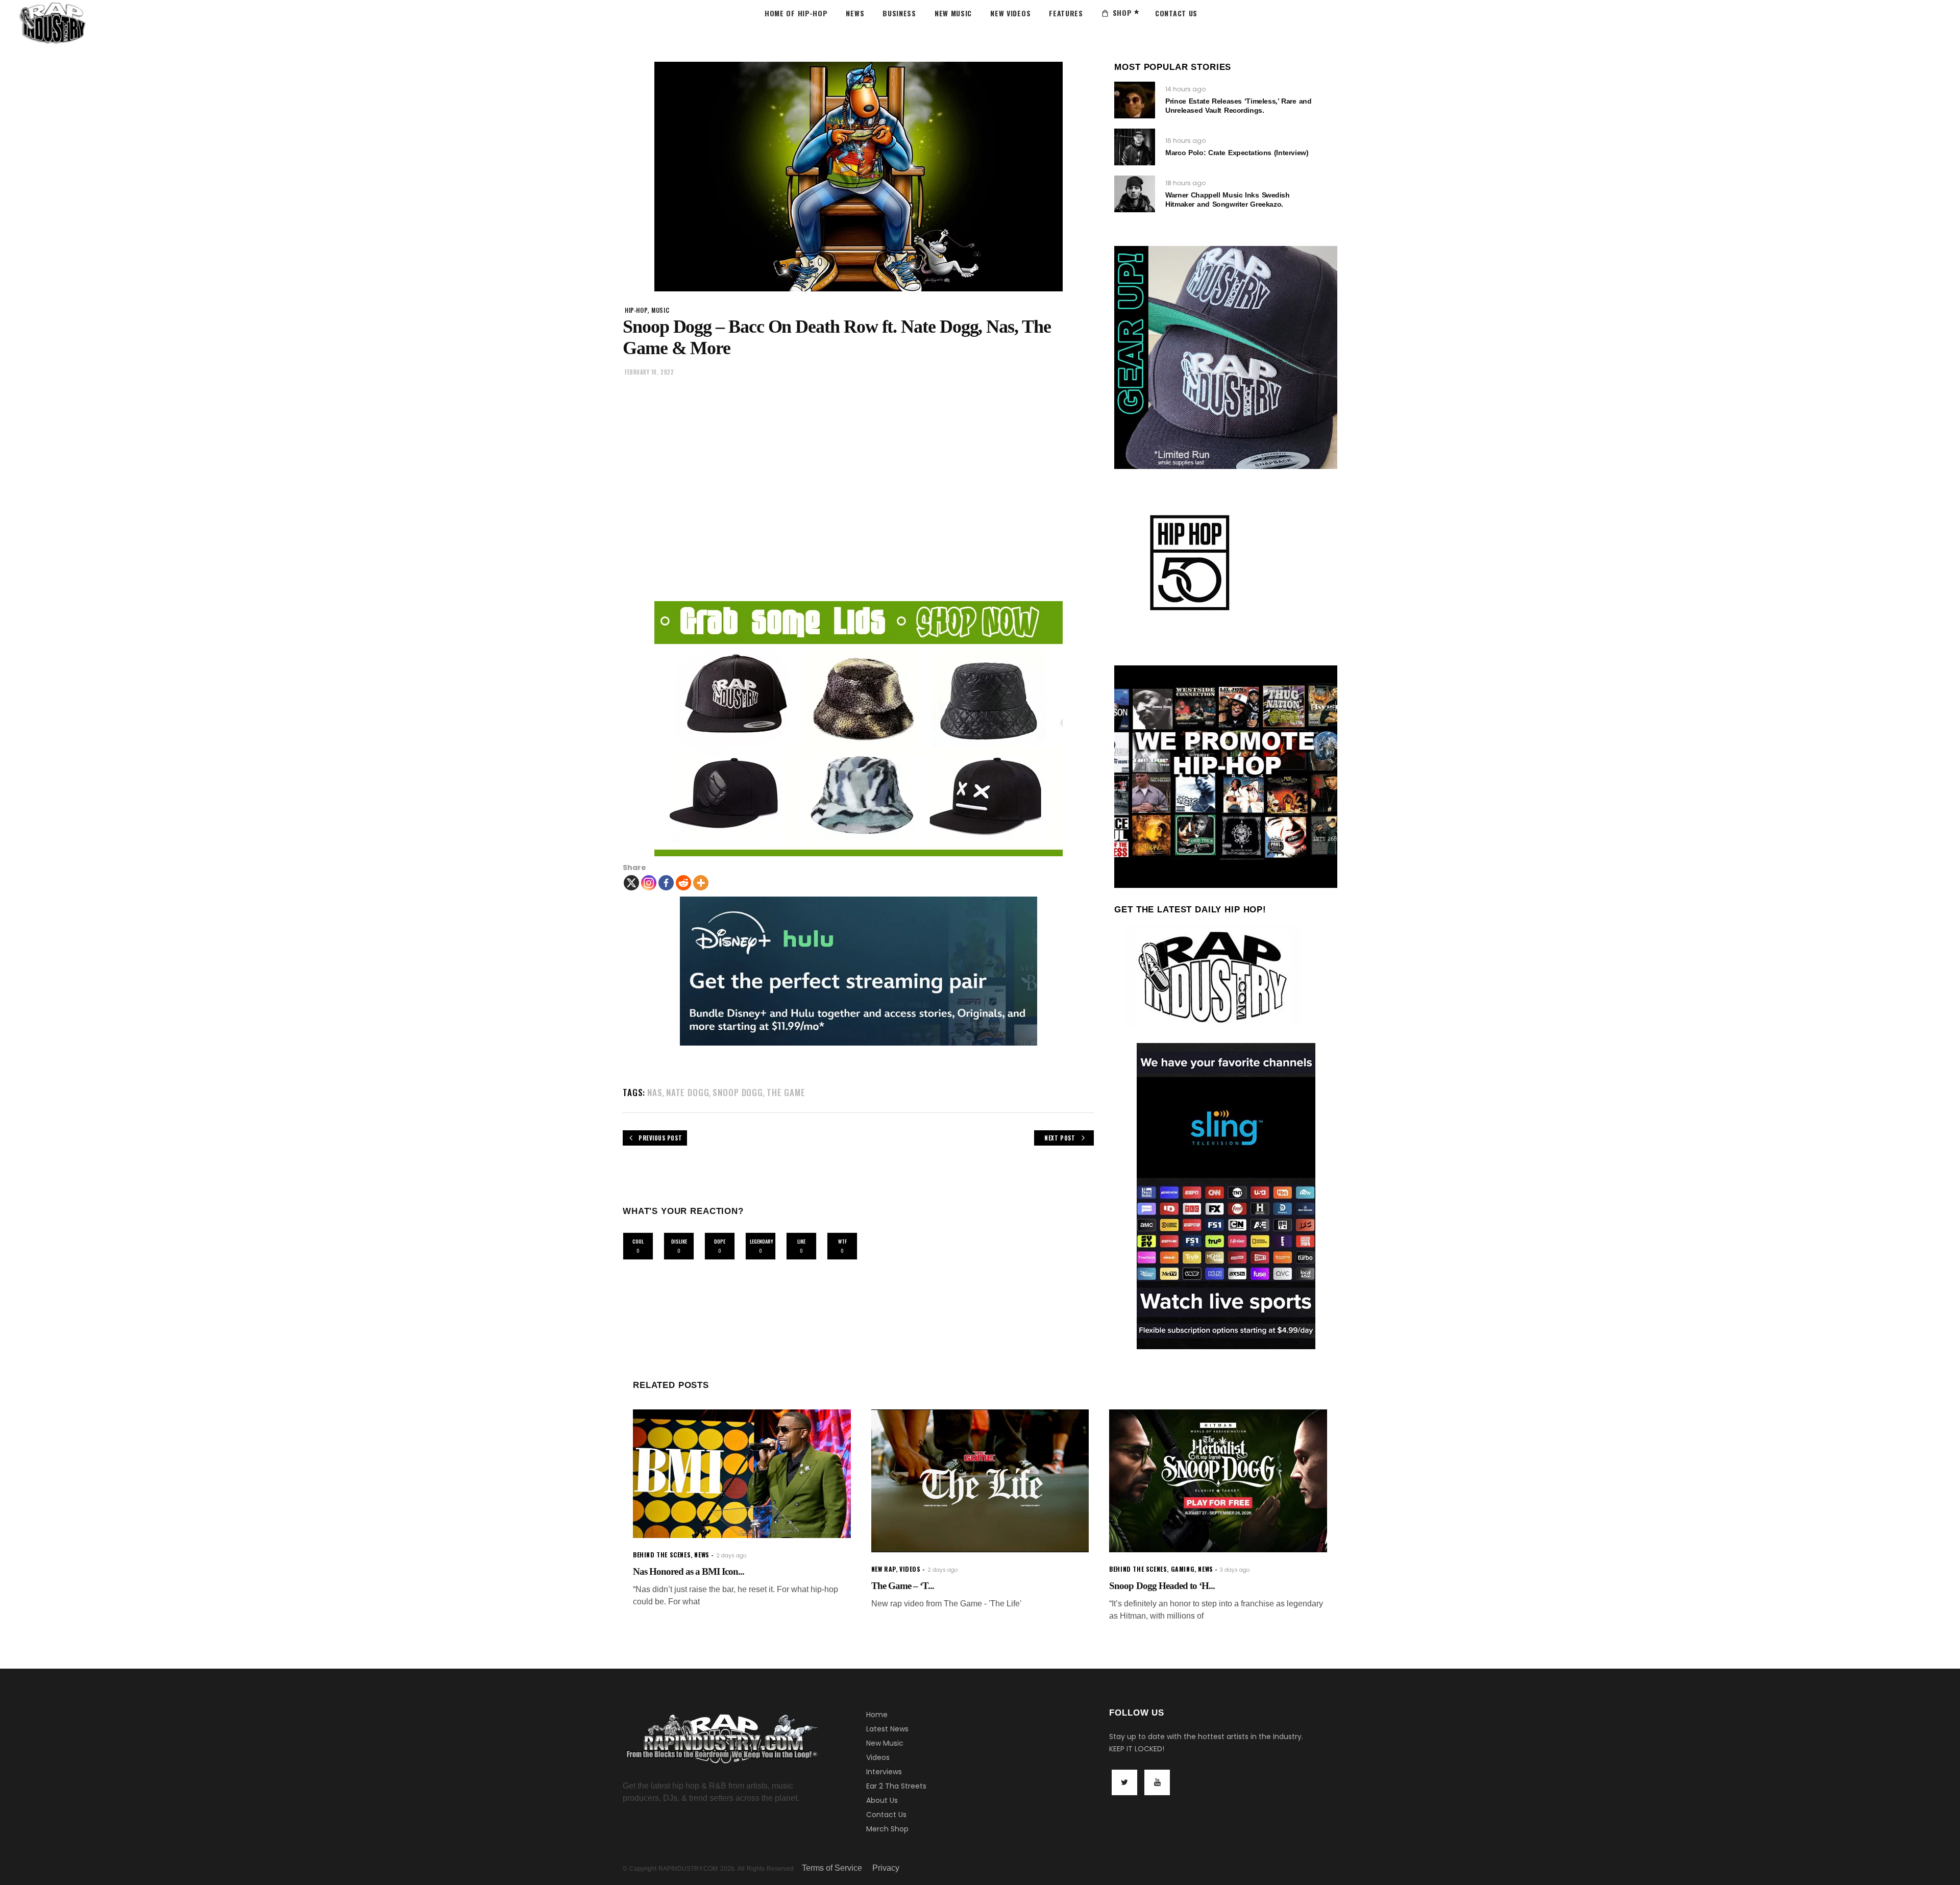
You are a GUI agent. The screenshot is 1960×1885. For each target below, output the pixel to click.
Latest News (887, 1729)
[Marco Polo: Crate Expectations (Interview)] (1135, 147)
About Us (882, 1800)
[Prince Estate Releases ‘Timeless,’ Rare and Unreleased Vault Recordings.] (1135, 100)
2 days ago (731, 1556)
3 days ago (1235, 1570)
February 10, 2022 (649, 372)
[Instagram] (649, 883)
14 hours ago (1185, 89)
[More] (701, 883)
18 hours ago (1185, 183)
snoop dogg (738, 1092)
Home (877, 1715)
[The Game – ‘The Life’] (980, 1481)
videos (910, 1569)
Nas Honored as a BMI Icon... (689, 1571)
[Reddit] (683, 883)
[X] (631, 883)
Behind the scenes (662, 1555)
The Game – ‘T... (903, 1586)
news (702, 1555)
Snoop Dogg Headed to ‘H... (1162, 1586)
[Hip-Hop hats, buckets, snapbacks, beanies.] (858, 729)
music (660, 310)
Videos (878, 1757)
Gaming (1183, 1569)
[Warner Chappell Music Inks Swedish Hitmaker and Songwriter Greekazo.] (1135, 194)
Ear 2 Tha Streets (896, 1786)
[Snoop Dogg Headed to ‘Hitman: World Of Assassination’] (1218, 1481)
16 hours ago (1185, 141)
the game (786, 1092)
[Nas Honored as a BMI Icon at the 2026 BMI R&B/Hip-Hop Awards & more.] (742, 1474)
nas (655, 1092)
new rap (884, 1569)
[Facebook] (666, 883)
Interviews (884, 1772)
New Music (885, 1743)
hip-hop (636, 310)
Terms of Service (832, 1868)
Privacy (886, 1868)
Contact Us (886, 1815)
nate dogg (688, 1092)
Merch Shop (887, 1829)
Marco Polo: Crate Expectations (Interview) (1237, 153)
